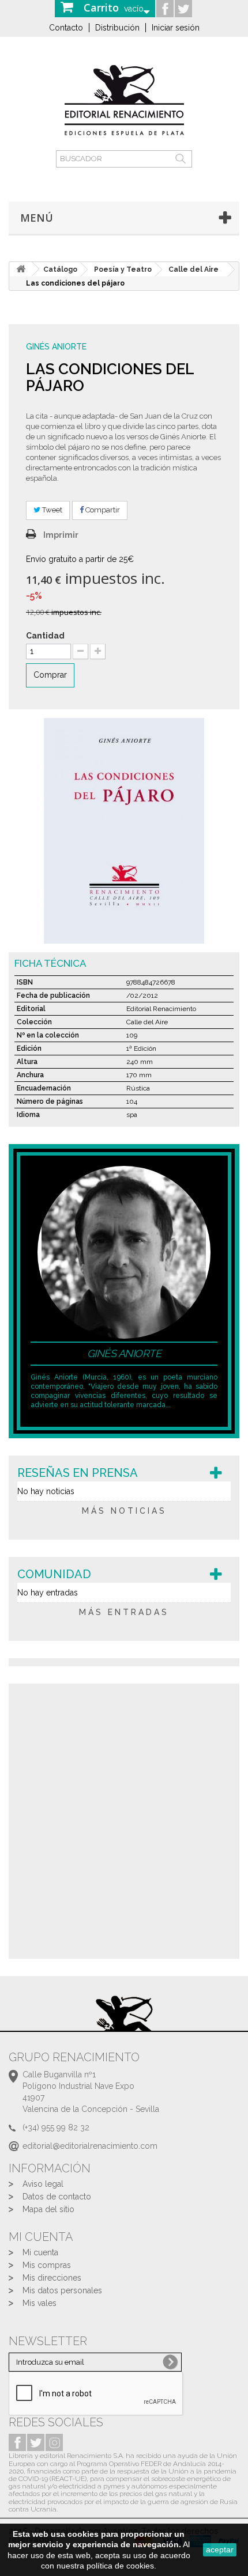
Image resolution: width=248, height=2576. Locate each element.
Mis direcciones (52, 2278)
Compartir (102, 510)
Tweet (51, 510)
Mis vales (40, 2303)
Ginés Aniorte (56, 347)
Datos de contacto (57, 2197)
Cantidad (45, 636)
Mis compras (47, 2265)
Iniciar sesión (176, 28)
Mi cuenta (40, 2252)
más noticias (124, 1511)
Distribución (117, 28)
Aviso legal (43, 2184)
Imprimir (61, 535)
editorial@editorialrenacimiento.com (90, 2146)
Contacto (66, 28)
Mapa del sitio (48, 2209)
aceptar (220, 2550)
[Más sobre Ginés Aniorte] (124, 1252)
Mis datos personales (62, 2290)
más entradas (124, 1612)
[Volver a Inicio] (21, 269)
